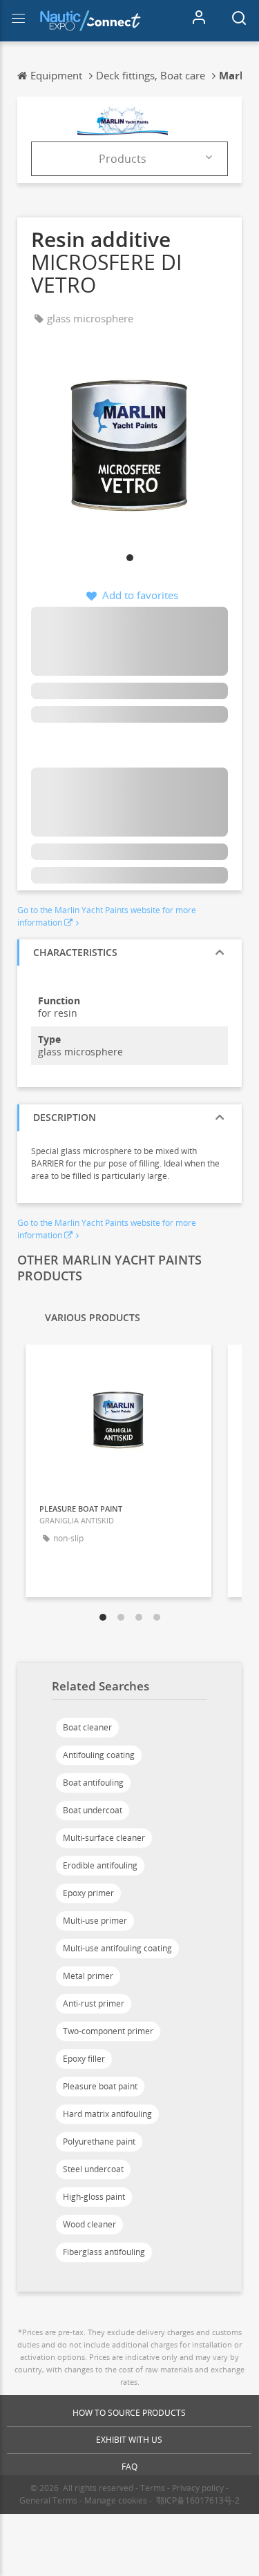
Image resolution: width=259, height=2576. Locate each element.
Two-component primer (108, 2031)
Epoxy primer (88, 1893)
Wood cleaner (89, 2224)
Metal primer (88, 1976)
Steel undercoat (93, 2169)
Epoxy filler (84, 2059)
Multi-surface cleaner (104, 1838)
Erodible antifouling (100, 1865)
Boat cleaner (87, 1727)
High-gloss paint (94, 2197)
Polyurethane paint (99, 2141)
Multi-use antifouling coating (117, 1948)
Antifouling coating (99, 1755)
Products (123, 159)
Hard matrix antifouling (107, 2114)
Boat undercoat (93, 1810)
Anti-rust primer (94, 2003)
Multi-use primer (95, 1921)
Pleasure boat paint (100, 2086)
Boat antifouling (93, 1783)
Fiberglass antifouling (104, 2252)
